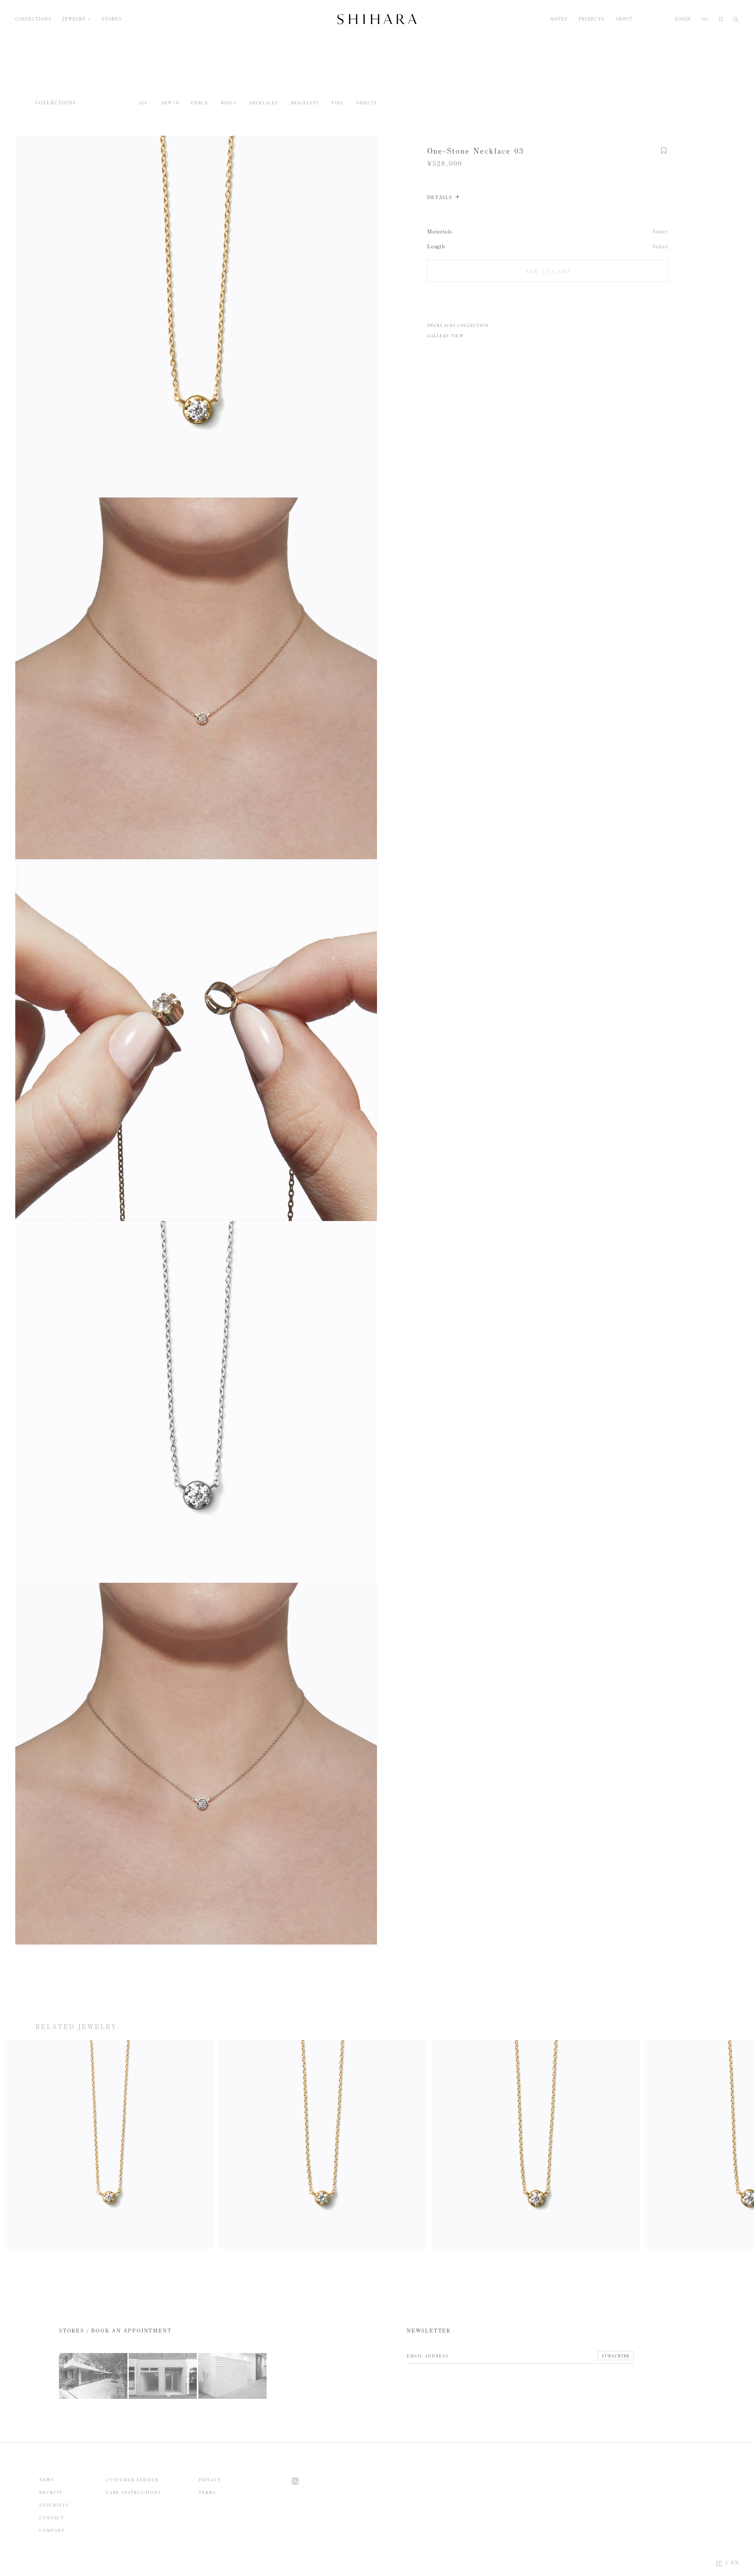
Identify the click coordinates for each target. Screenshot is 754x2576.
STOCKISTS (54, 2505)
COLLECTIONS (33, 19)
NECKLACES (264, 103)
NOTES (559, 19)
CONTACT (52, 2518)
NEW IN (170, 103)
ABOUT (624, 19)
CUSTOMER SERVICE (132, 2480)
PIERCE (199, 103)
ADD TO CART (548, 271)
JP (719, 2563)
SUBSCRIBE (616, 2356)
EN (735, 2563)
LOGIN (683, 19)
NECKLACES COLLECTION (458, 325)
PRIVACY (210, 2480)
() (705, 19)
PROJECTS (591, 19)
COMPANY (52, 2530)
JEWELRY (74, 19)
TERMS (207, 2492)
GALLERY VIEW (445, 335)
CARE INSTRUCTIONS (134, 2492)
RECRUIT (51, 2492)
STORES (112, 19)
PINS (337, 103)
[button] (664, 155)
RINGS (229, 103)
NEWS (46, 2480)
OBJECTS (366, 103)
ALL (144, 103)
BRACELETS (305, 103)
